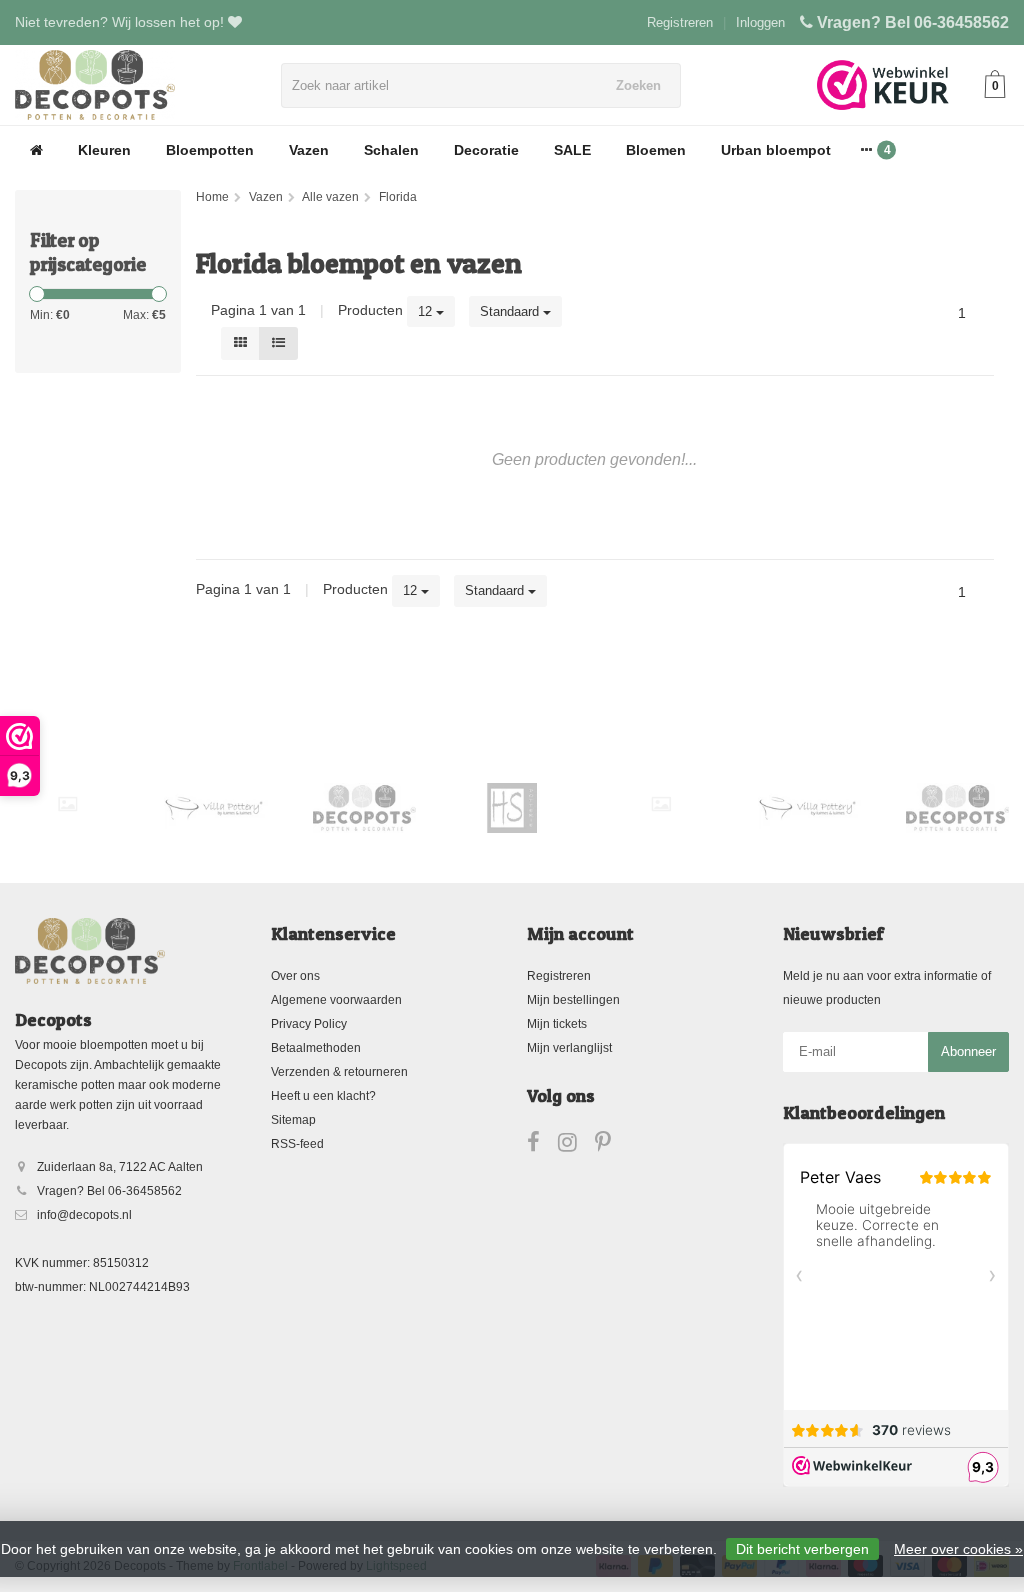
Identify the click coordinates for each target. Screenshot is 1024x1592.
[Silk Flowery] (67, 804)
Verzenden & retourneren (339, 1072)
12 (427, 311)
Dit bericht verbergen (802, 1549)
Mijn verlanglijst (569, 1048)
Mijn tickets (557, 1024)
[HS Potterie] (512, 808)
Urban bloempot (776, 150)
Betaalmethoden (316, 1048)
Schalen (391, 150)
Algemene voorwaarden (336, 1000)
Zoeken (638, 85)
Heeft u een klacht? (323, 1096)
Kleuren (104, 150)
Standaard (511, 311)
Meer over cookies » (958, 1549)
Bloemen (656, 150)
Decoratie (486, 150)
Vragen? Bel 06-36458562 (913, 22)
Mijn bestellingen (573, 1000)
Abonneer (968, 1051)
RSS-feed (297, 1144)
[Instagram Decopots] (576, 1146)
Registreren (680, 22)
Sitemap (293, 1120)
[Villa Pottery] (215, 808)
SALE (572, 150)
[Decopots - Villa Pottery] (364, 808)
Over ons (295, 976)
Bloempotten (210, 150)
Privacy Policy (309, 1024)
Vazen (309, 150)
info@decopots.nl (84, 1215)
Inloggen (760, 22)
